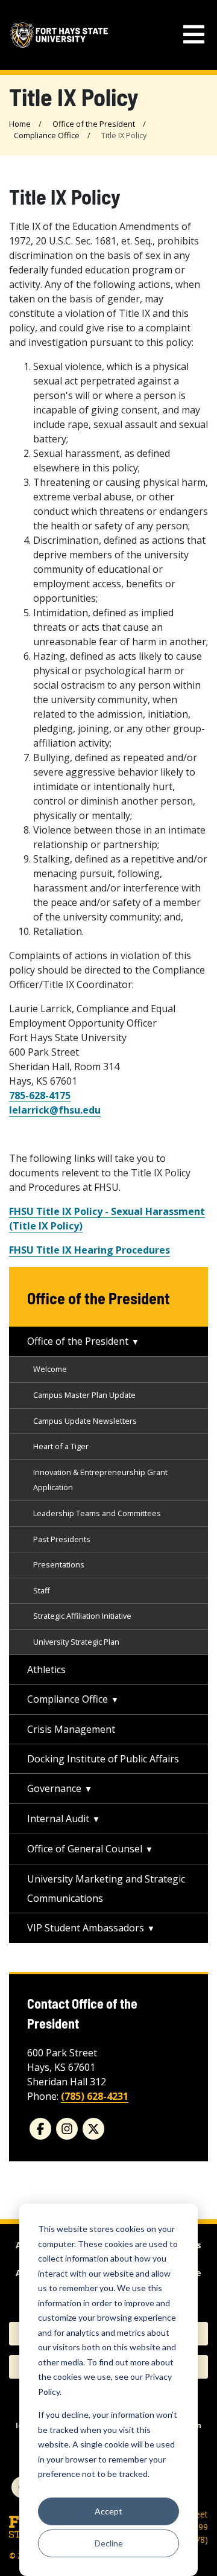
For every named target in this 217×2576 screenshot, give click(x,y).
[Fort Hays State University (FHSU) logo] (59, 35)
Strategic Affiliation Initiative (82, 1616)
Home (20, 124)
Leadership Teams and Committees (97, 1513)
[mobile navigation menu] (194, 35)
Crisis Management (71, 1729)
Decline (109, 2543)
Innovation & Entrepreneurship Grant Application (100, 1480)
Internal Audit (58, 1819)
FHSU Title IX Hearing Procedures (90, 1250)
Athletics (46, 1669)
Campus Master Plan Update (84, 1395)
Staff (42, 1590)
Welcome (50, 1369)
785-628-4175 (40, 1095)
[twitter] (93, 2129)
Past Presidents (62, 1539)
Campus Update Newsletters (85, 1421)
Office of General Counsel (85, 1849)
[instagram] (67, 2129)
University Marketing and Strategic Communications (106, 1889)
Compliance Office (47, 135)
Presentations (59, 1564)
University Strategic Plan (76, 1642)
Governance (54, 1788)
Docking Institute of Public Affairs (103, 1759)
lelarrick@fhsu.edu (55, 1110)
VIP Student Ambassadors (86, 1928)
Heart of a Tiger (61, 1446)
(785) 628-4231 (95, 2096)
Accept (108, 2511)
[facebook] (40, 2129)
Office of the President (94, 124)
